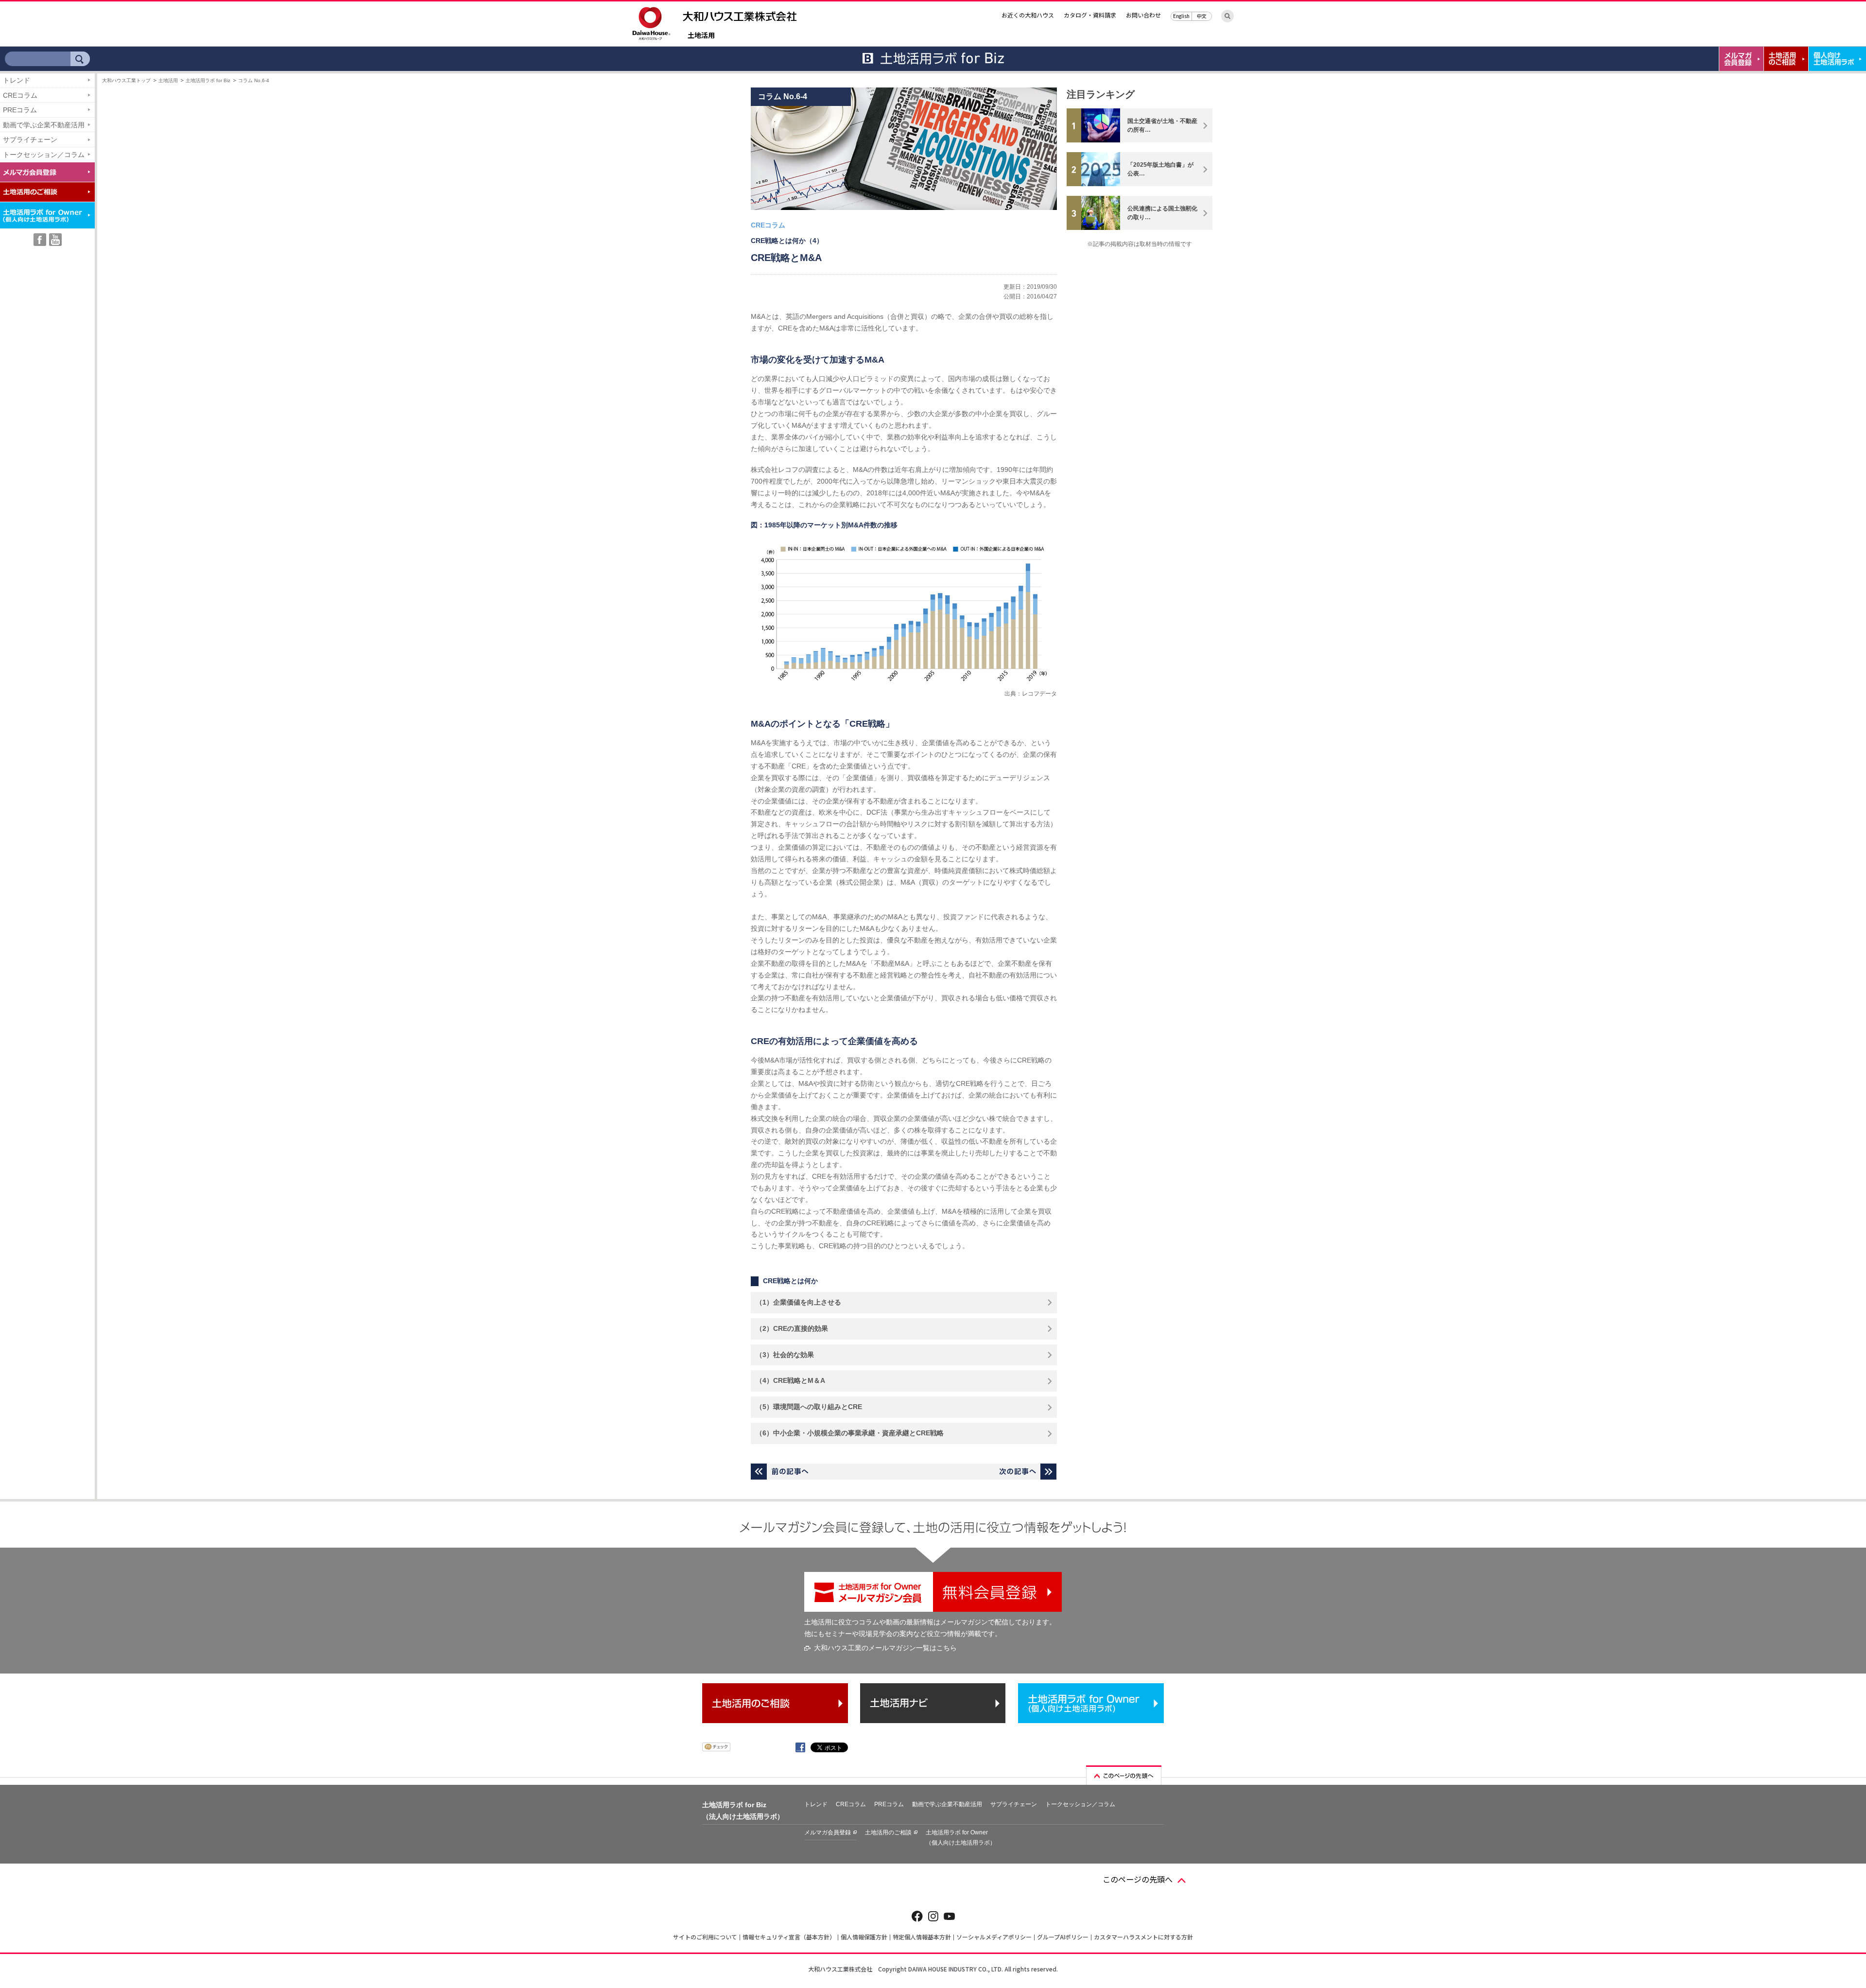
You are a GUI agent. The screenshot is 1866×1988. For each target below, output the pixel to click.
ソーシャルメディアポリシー (994, 1937)
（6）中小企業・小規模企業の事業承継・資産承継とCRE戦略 (850, 1433)
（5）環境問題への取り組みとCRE (809, 1407)
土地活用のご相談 (888, 1832)
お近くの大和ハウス (1028, 15)
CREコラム (20, 95)
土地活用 (701, 36)
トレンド (17, 80)
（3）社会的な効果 (785, 1355)
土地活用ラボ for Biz (208, 80)
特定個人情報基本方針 (922, 1937)
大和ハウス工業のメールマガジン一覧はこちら (885, 1648)
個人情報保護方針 (864, 1937)
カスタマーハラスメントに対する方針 (1143, 1937)
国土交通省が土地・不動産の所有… (1162, 125)
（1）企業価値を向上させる (798, 1302)
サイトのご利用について (705, 1937)
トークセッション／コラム (44, 155)
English (1181, 16)
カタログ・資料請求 (1090, 15)
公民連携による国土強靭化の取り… (1162, 213)
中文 (1202, 16)
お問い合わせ (1143, 15)
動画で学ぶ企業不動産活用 (44, 125)
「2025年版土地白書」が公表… (1160, 169)
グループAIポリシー (1063, 1937)
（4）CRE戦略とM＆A (790, 1380)
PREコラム (20, 110)
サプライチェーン (30, 140)
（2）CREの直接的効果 (792, 1328)
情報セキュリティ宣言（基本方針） (789, 1937)
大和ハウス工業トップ (126, 80)
